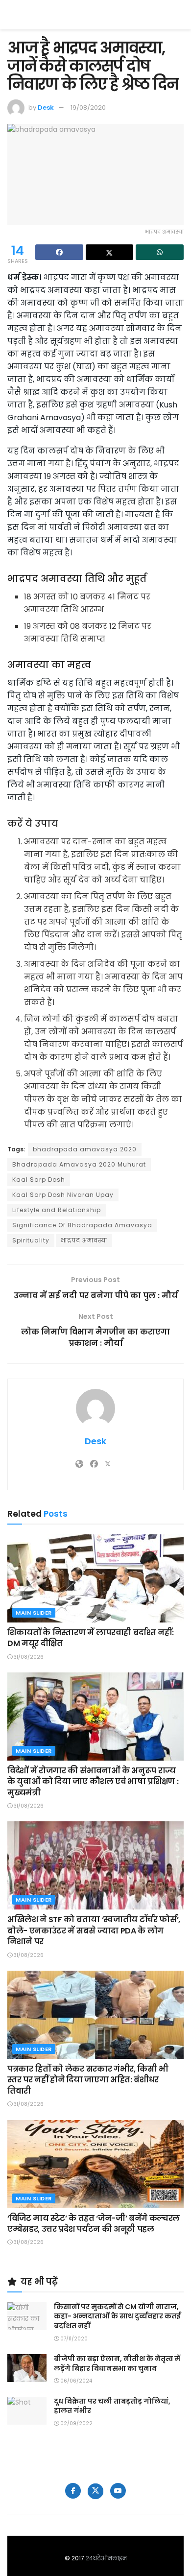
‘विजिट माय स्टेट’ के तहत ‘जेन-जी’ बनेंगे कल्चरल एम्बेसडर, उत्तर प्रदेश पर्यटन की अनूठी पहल (94, 2224)
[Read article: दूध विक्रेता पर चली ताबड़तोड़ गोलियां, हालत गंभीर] (27, 2411)
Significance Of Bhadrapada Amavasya (82, 1225)
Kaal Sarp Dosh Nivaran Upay (63, 1195)
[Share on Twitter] (110, 252)
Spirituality (31, 1240)
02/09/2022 (76, 2423)
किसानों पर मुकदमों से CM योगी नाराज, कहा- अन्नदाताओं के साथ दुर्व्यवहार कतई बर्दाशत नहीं (117, 2316)
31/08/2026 (28, 1657)
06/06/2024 (75, 2381)
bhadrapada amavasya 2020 (85, 1149)
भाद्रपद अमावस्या (84, 1240)
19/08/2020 (88, 107)
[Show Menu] (179, 15)
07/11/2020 (73, 2339)
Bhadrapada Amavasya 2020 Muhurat (79, 1164)
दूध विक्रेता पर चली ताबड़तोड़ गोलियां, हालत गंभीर (112, 2406)
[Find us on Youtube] (118, 2491)
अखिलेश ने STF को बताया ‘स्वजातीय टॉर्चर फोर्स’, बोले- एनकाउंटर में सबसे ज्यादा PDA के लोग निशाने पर (94, 1931)
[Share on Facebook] (59, 252)
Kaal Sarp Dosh (39, 1180)
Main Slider (34, 1613)
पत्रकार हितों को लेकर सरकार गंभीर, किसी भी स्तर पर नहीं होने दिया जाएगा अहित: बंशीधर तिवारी (88, 2080)
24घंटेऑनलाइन (106, 2558)
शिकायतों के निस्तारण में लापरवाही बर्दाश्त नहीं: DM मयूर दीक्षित (90, 1638)
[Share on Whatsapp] (160, 252)
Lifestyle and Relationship (57, 1210)
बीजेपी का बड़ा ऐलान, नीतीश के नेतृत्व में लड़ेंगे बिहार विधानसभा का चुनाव (117, 2363)
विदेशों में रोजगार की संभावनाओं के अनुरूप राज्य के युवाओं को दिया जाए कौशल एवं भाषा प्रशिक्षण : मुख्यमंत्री (93, 1782)
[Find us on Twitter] (95, 2491)
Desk (46, 107)
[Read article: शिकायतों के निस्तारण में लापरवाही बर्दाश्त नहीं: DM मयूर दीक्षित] (95, 1578)
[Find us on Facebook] (73, 2491)
